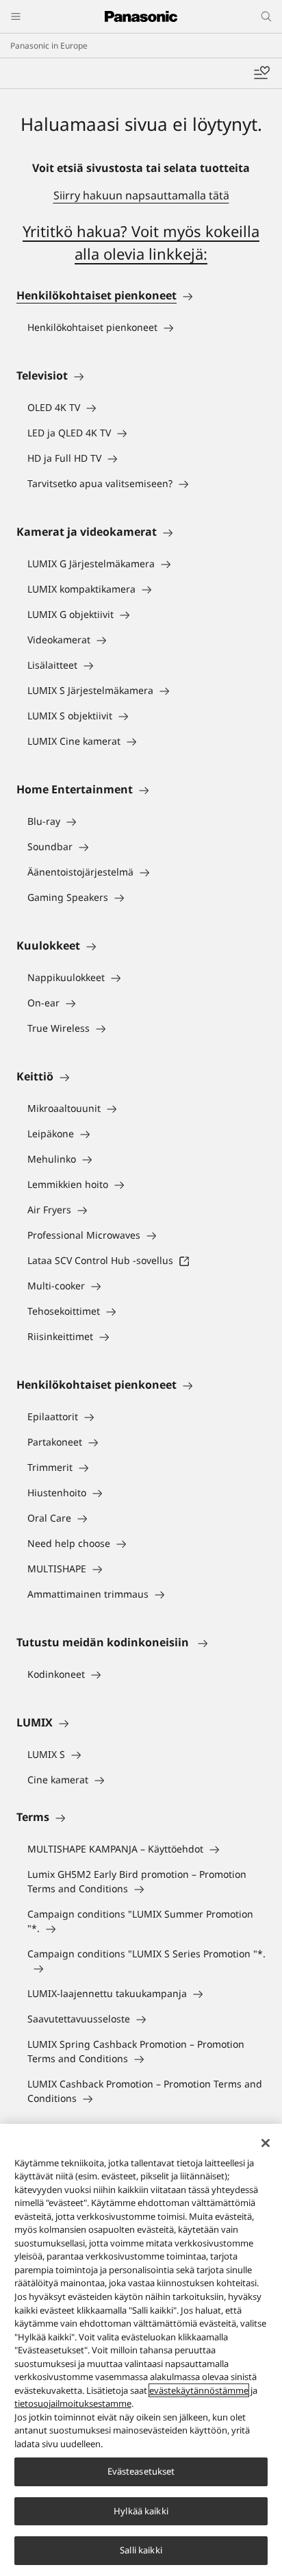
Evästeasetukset (141, 2471)
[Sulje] (266, 2143)
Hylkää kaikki (141, 2511)
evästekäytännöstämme (199, 2390)
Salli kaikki (141, 2550)
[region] (141, 2350)
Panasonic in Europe (49, 46)
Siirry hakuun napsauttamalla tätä (141, 195)
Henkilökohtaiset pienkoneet (97, 295)
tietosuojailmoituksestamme (73, 2403)
